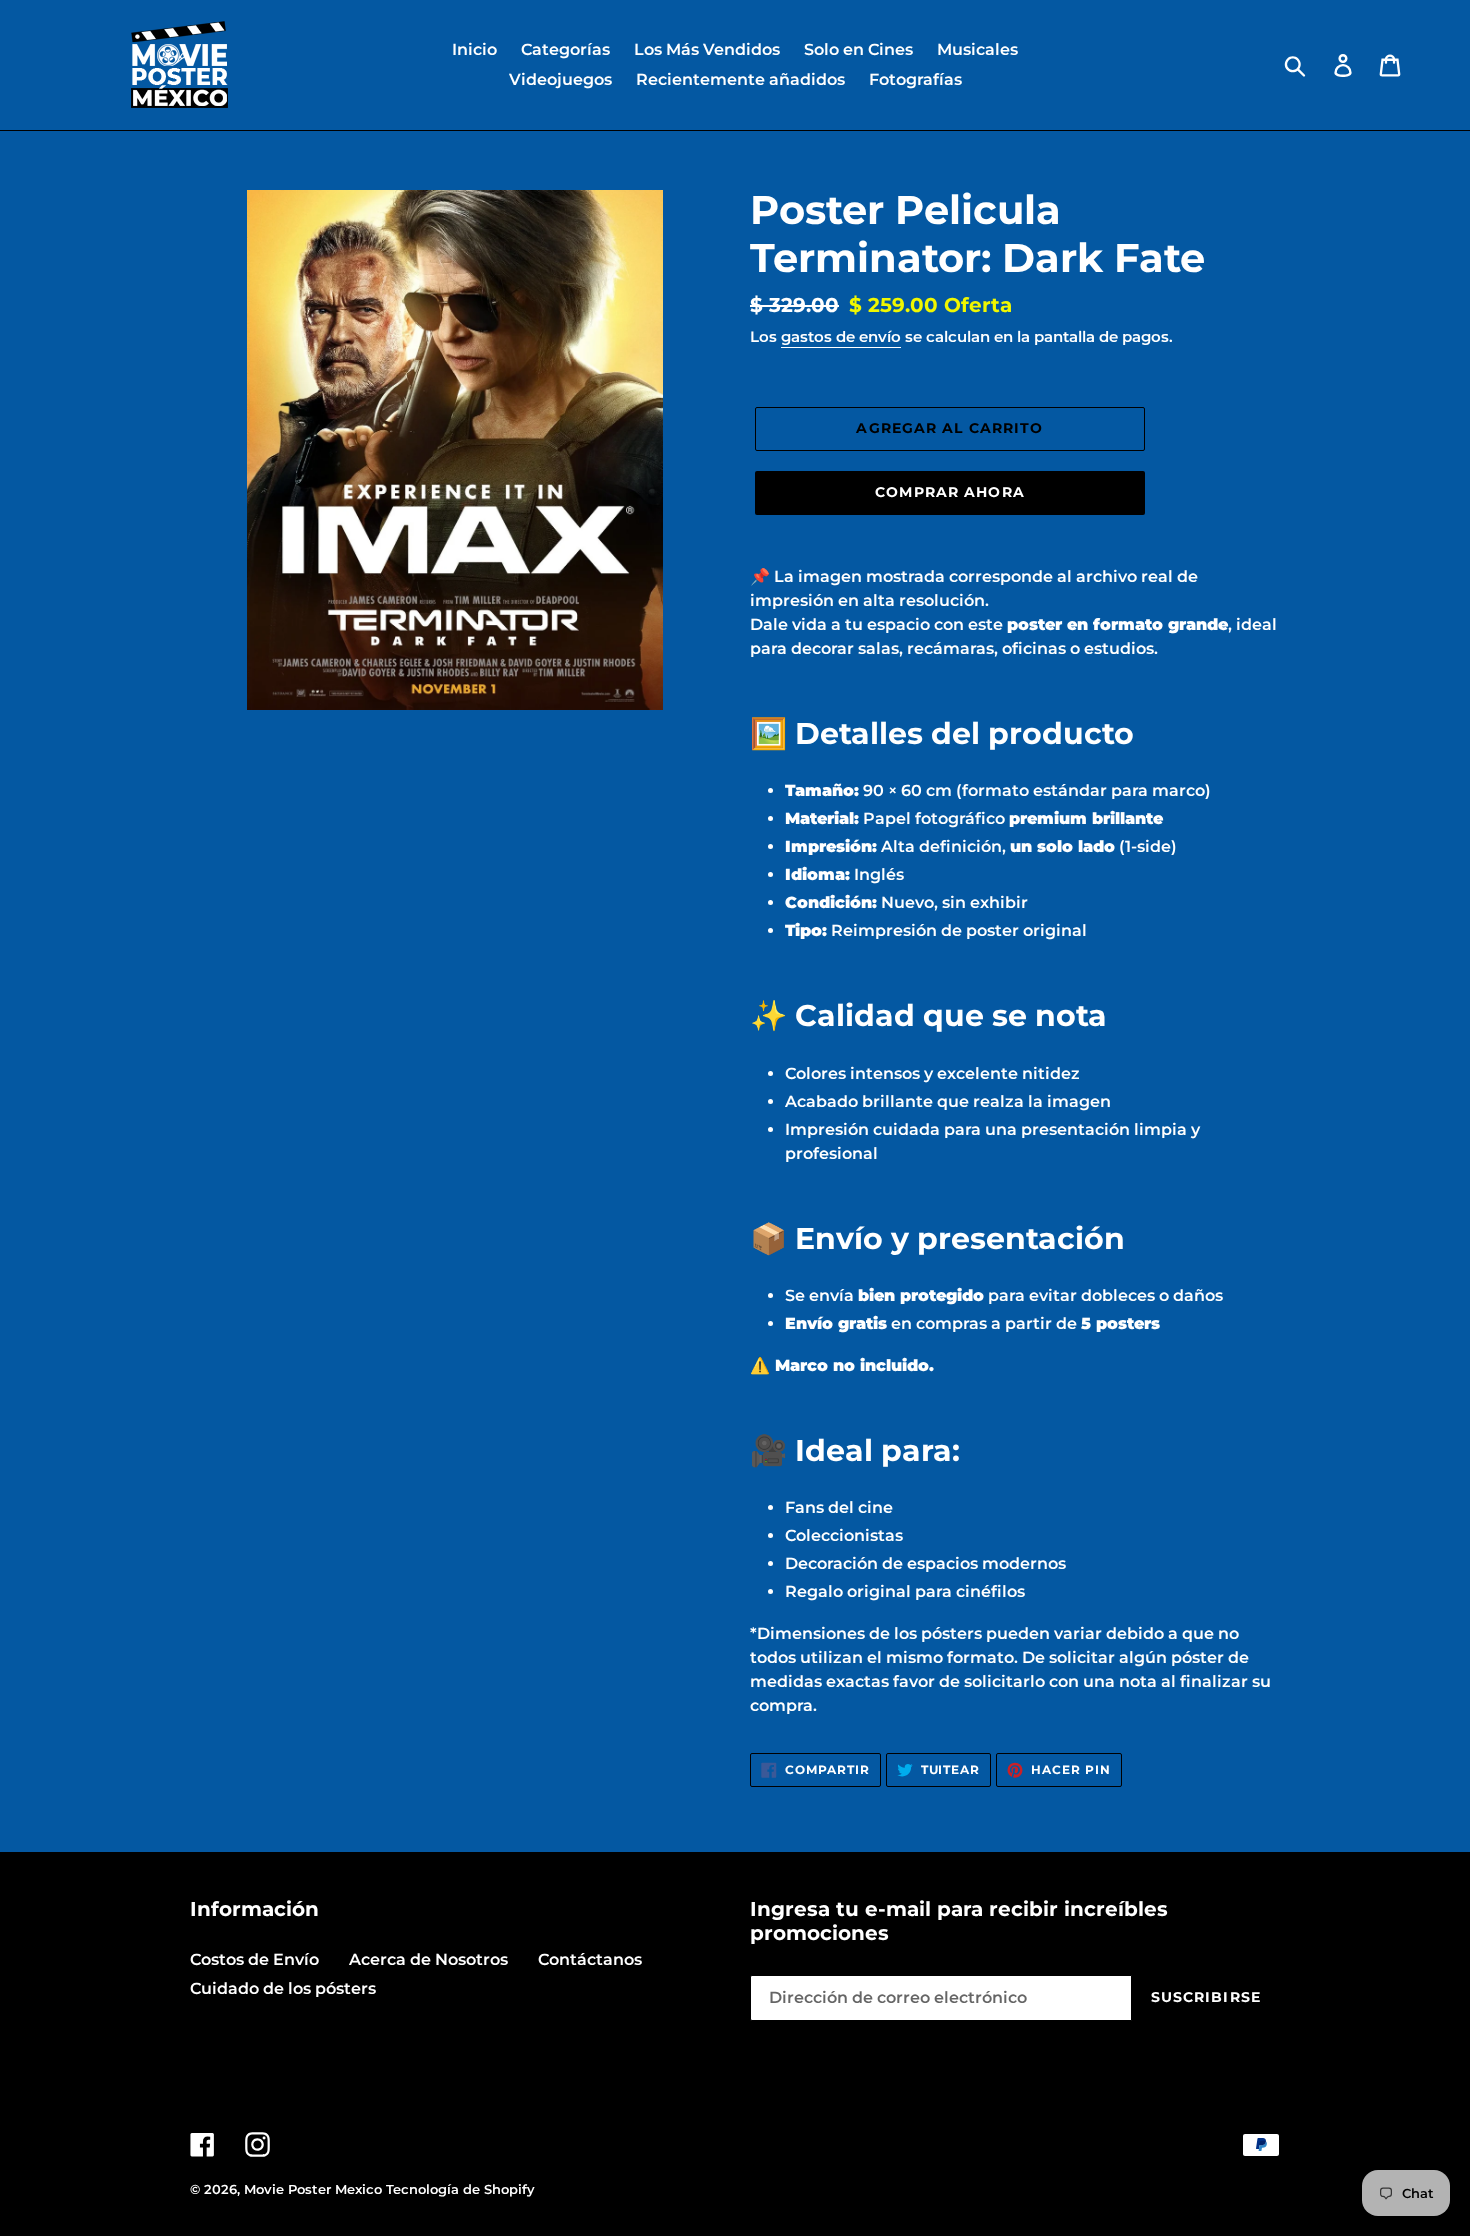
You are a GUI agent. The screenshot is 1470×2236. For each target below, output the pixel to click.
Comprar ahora (950, 492)
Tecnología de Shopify (460, 2189)
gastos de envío (841, 336)
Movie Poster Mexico (313, 2189)
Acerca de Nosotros (428, 1959)
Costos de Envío (254, 1959)
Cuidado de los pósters (283, 1988)
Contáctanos (590, 1959)
